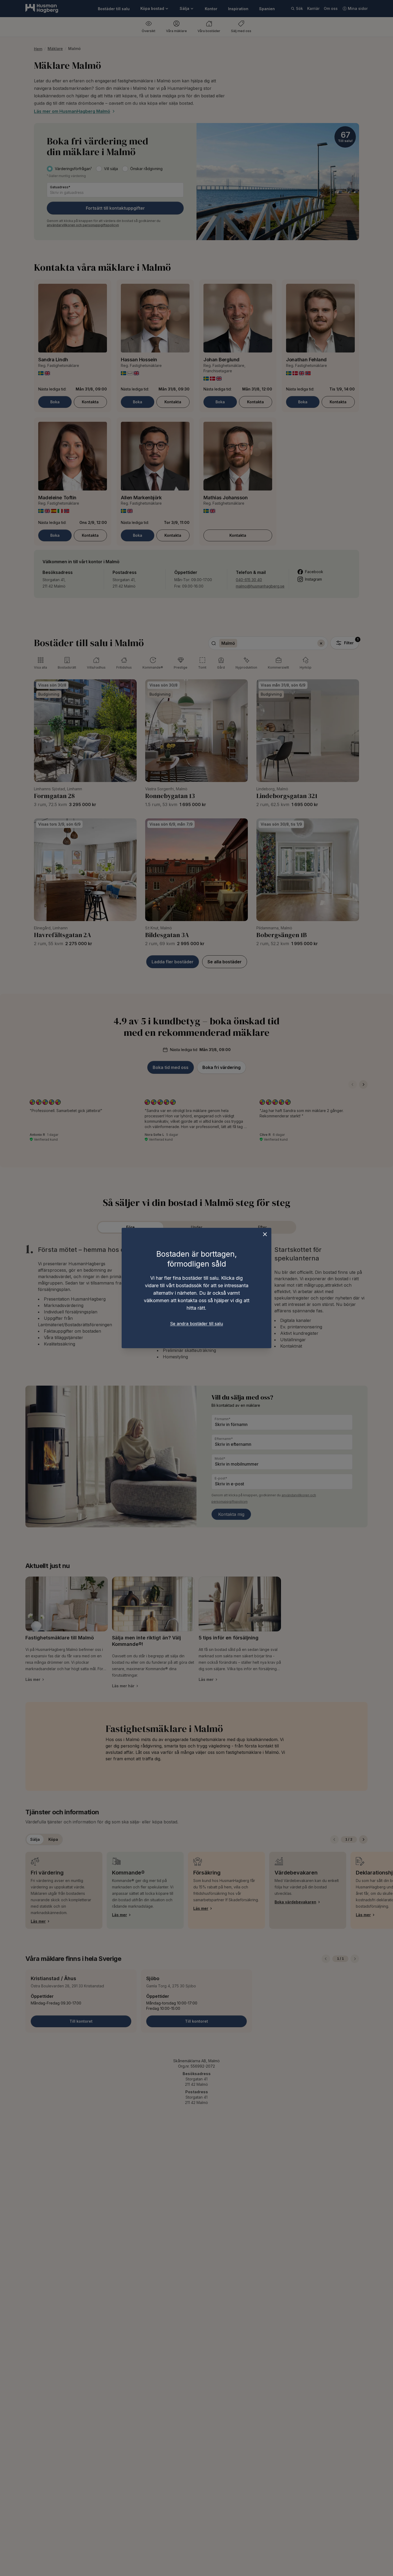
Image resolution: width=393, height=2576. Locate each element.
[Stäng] (265, 1234)
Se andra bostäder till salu (196, 1324)
